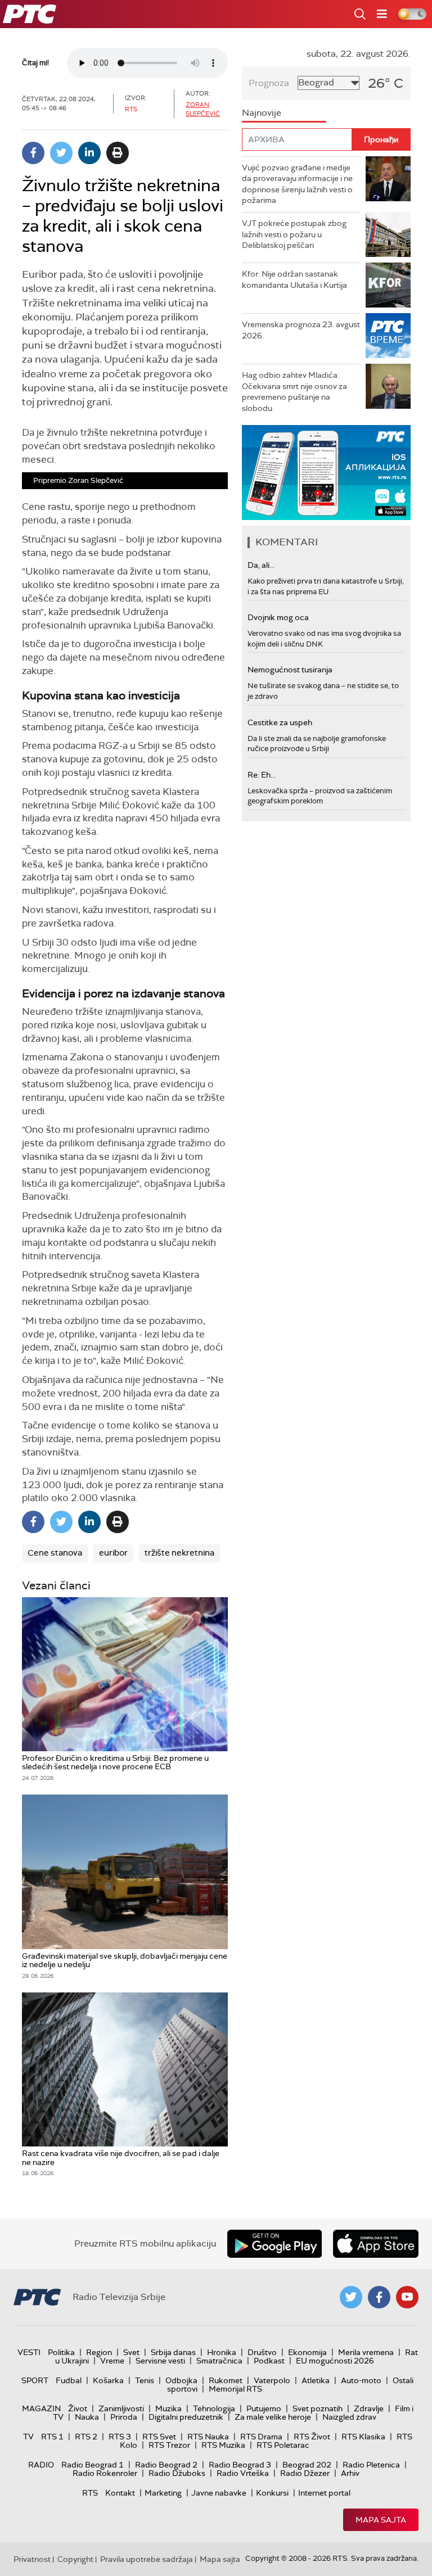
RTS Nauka (208, 2437)
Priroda (124, 2417)
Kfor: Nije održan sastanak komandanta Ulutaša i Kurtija (294, 279)
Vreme (112, 2361)
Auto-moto (361, 2380)
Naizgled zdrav (349, 2417)
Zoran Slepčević (203, 109)
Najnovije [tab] (262, 113)
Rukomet (226, 2380)
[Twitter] (61, 153)
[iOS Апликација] (326, 473)
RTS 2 (86, 2437)
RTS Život (312, 2437)
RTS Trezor (169, 2445)
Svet (131, 2352)
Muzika (168, 2408)
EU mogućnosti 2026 (335, 2361)
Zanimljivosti (121, 2408)
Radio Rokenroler (105, 2473)
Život (78, 2408)
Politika (61, 2352)
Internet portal (324, 2493)
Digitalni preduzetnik (186, 2417)
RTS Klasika (363, 2437)
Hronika (222, 2352)
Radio (41, 2465)
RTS (90, 2493)
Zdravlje (369, 2408)
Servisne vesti (160, 2361)
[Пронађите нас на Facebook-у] (379, 2297)
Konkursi (272, 2493)
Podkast (269, 2361)
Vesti (29, 2352)
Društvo (262, 2352)
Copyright (75, 2559)
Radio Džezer (305, 2473)
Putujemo (264, 2408)
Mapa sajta (381, 2520)
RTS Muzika (223, 2445)
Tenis (145, 2380)
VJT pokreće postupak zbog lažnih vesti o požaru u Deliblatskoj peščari (294, 234)
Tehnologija (214, 2408)
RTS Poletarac (283, 2445)
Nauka (87, 2417)
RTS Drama (261, 2437)
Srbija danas (173, 2352)
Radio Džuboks (177, 2473)
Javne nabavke (219, 2493)
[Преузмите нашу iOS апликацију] (376, 2244)
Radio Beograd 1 (93, 2465)
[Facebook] (33, 153)
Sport (35, 2380)
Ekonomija (307, 2352)
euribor (113, 1553)
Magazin (41, 2408)
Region (99, 2352)
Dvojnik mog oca (278, 617)
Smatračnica (219, 2361)
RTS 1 (52, 2437)
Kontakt (120, 2493)
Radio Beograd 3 (240, 2465)
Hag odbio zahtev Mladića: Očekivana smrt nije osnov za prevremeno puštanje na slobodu (294, 392)
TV (28, 2437)
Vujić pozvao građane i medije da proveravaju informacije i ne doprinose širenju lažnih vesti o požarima (297, 184)
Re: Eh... (262, 775)
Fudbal (69, 2380)
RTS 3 (120, 2437)
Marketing (163, 2493)
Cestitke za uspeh (280, 722)
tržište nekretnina (179, 1553)
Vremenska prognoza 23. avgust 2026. (301, 330)
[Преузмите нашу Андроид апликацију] (274, 2244)
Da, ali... (261, 565)
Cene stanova (55, 1553)
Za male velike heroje (273, 2417)
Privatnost (32, 2559)
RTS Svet (159, 2437)
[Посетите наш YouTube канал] (407, 2297)
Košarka (108, 2380)
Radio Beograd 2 (166, 2465)
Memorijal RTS (235, 2389)
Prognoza (269, 83)
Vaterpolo (272, 2380)
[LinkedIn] (89, 153)
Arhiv (350, 2473)
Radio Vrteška (243, 2473)
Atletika (316, 2380)
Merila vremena (366, 2352)
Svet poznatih (318, 2408)
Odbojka (181, 2380)
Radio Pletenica (371, 2465)
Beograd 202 (307, 2465)
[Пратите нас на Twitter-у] (351, 2297)
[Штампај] (118, 153)
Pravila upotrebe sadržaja (147, 2559)
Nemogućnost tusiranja (290, 670)
